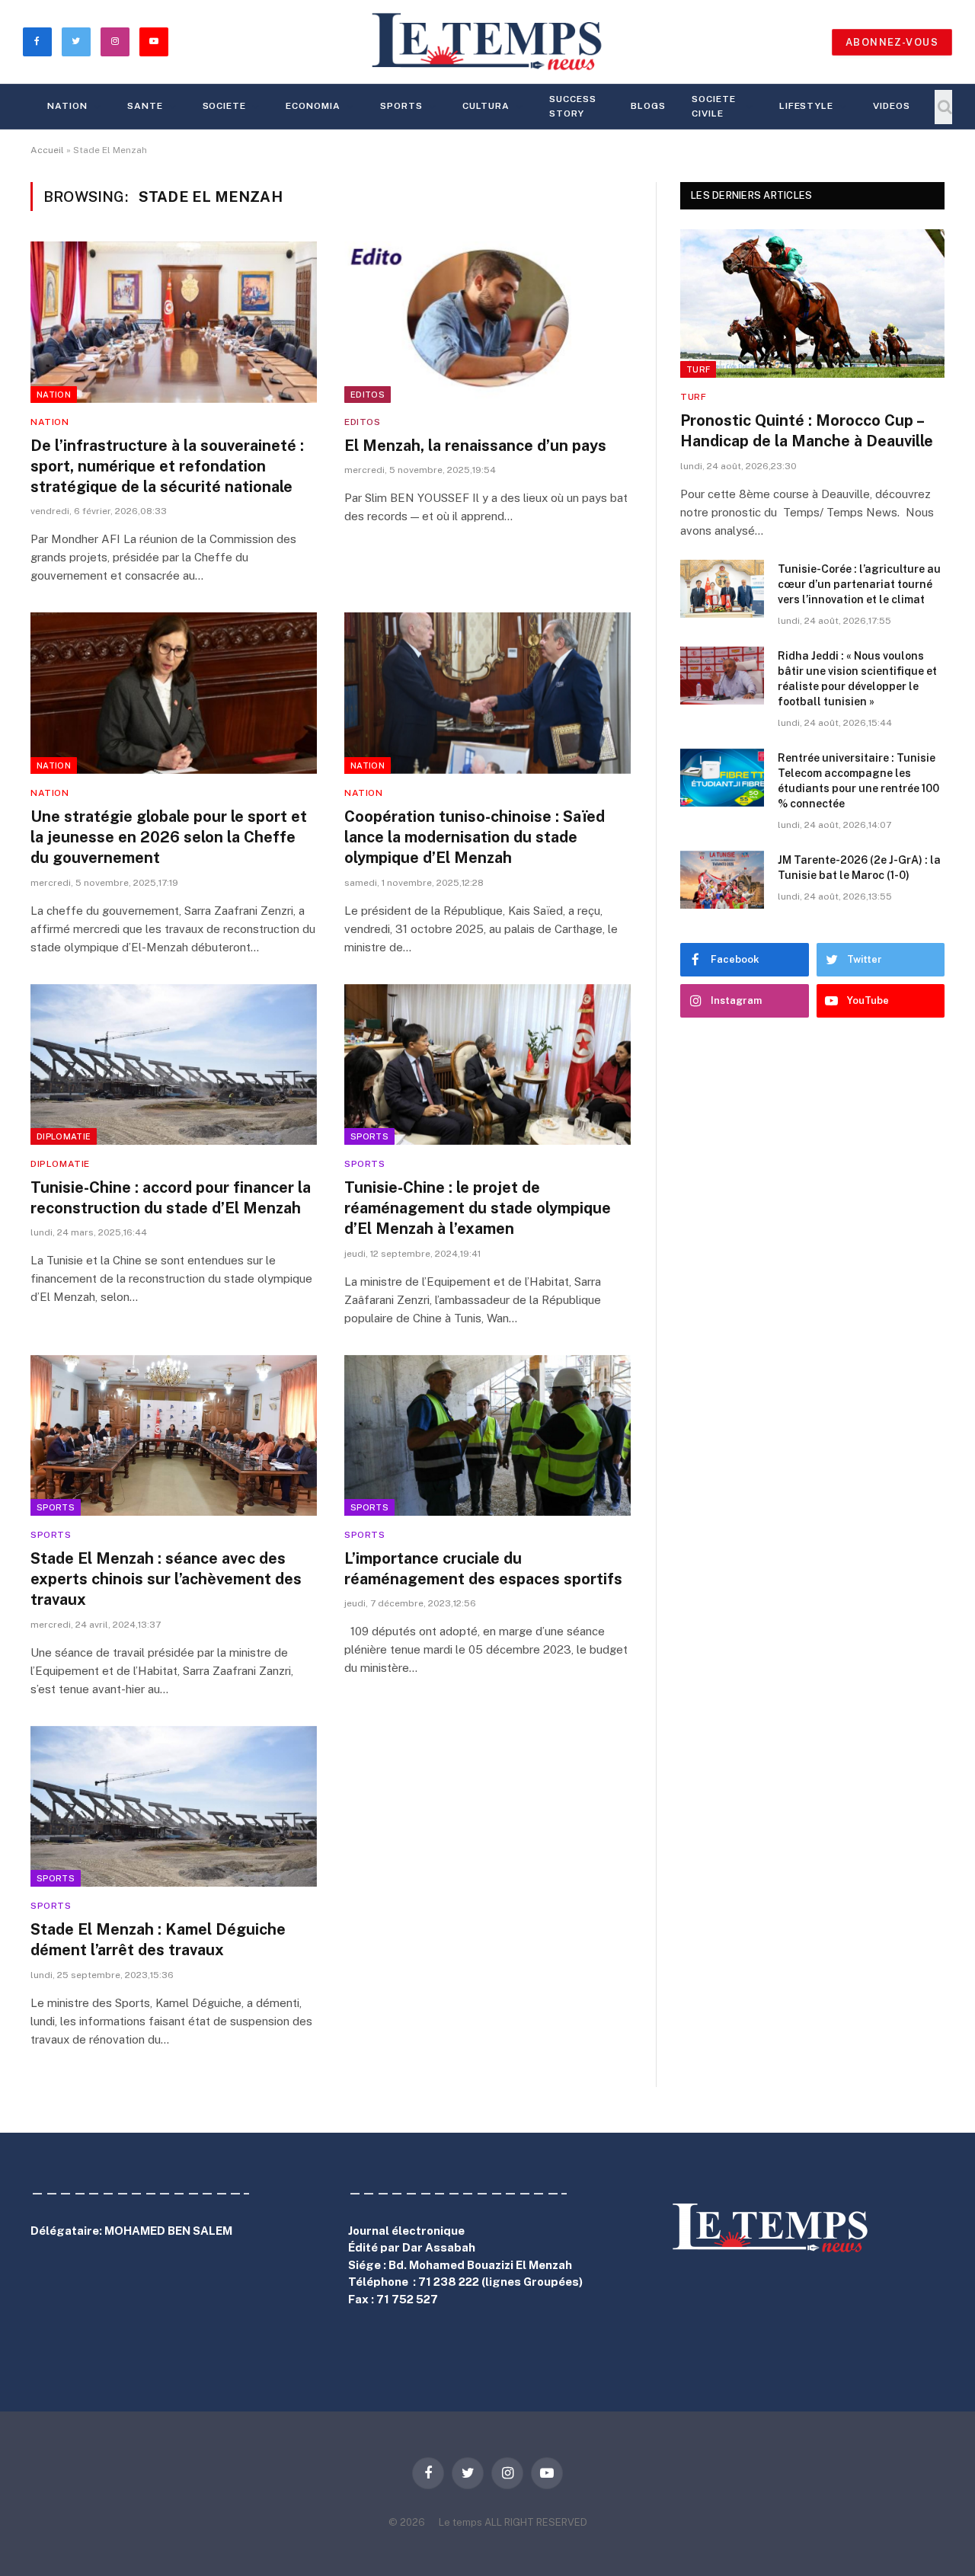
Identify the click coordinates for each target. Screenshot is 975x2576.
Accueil (47, 150)
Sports (401, 106)
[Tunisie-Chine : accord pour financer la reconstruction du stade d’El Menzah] (174, 1065)
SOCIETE (225, 106)
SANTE (145, 106)
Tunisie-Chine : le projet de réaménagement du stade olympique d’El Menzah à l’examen (478, 1208)
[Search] (943, 107)
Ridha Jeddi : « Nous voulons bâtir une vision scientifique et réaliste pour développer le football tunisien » (857, 679)
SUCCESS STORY (573, 106)
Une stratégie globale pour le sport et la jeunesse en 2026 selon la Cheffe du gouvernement (169, 837)
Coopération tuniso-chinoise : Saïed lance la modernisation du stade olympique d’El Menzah (475, 837)
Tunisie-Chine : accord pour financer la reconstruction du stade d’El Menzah (171, 1198)
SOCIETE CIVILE (714, 106)
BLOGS (648, 106)
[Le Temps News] (487, 42)
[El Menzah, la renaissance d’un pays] (487, 322)
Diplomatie (64, 1136)
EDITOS (368, 395)
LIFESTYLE (807, 106)
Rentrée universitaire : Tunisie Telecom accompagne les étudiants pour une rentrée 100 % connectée (858, 781)
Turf (698, 369)
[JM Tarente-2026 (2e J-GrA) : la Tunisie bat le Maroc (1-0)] (722, 880)
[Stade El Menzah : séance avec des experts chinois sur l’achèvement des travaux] (174, 1436)
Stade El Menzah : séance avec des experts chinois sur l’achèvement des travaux (166, 1579)
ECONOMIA (313, 106)
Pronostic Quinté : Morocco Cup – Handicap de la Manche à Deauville (807, 431)
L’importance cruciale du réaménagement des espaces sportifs (483, 1569)
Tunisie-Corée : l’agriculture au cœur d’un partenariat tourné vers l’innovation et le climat (859, 584)
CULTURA (486, 106)
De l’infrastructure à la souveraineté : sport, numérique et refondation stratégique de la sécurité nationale (167, 466)
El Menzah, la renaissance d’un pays (475, 446)
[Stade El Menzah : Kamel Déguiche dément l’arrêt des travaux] (174, 1807)
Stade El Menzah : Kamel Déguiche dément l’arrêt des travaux (158, 1940)
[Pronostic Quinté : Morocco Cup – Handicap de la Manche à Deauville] (812, 304)
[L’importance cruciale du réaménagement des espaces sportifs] (487, 1436)
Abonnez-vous (892, 42)
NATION (67, 106)
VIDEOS (892, 106)
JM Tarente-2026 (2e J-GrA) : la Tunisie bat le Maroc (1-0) (859, 868)
